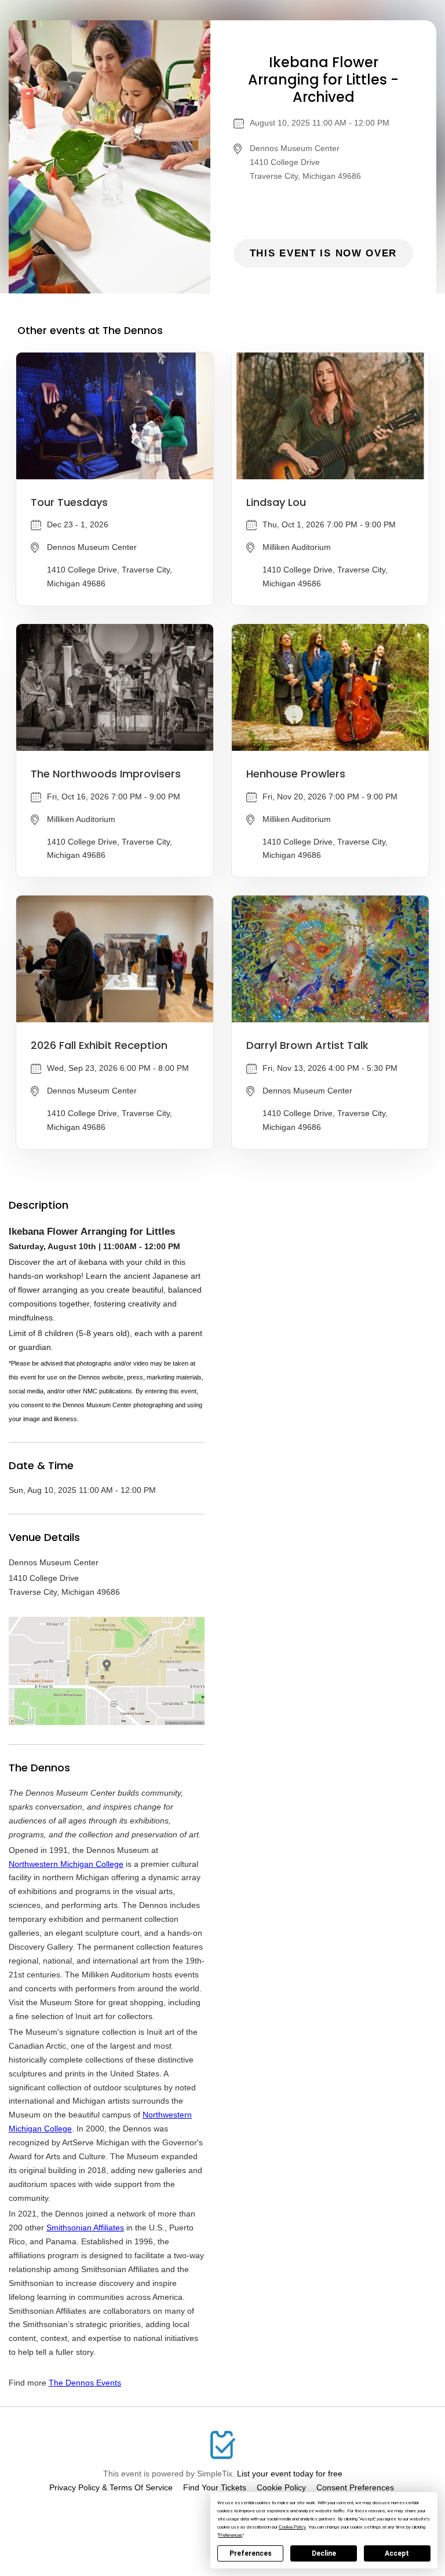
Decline (324, 2553)
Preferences (251, 2553)
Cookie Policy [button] (292, 2527)
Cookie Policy (281, 2487)
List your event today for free (290, 2474)
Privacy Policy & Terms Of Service (111, 2487)
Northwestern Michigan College (66, 1864)
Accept (397, 2553)
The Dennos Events (85, 2383)
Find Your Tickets (215, 2487)
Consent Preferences (355, 2487)
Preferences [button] (230, 2535)
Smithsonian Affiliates (85, 2228)
